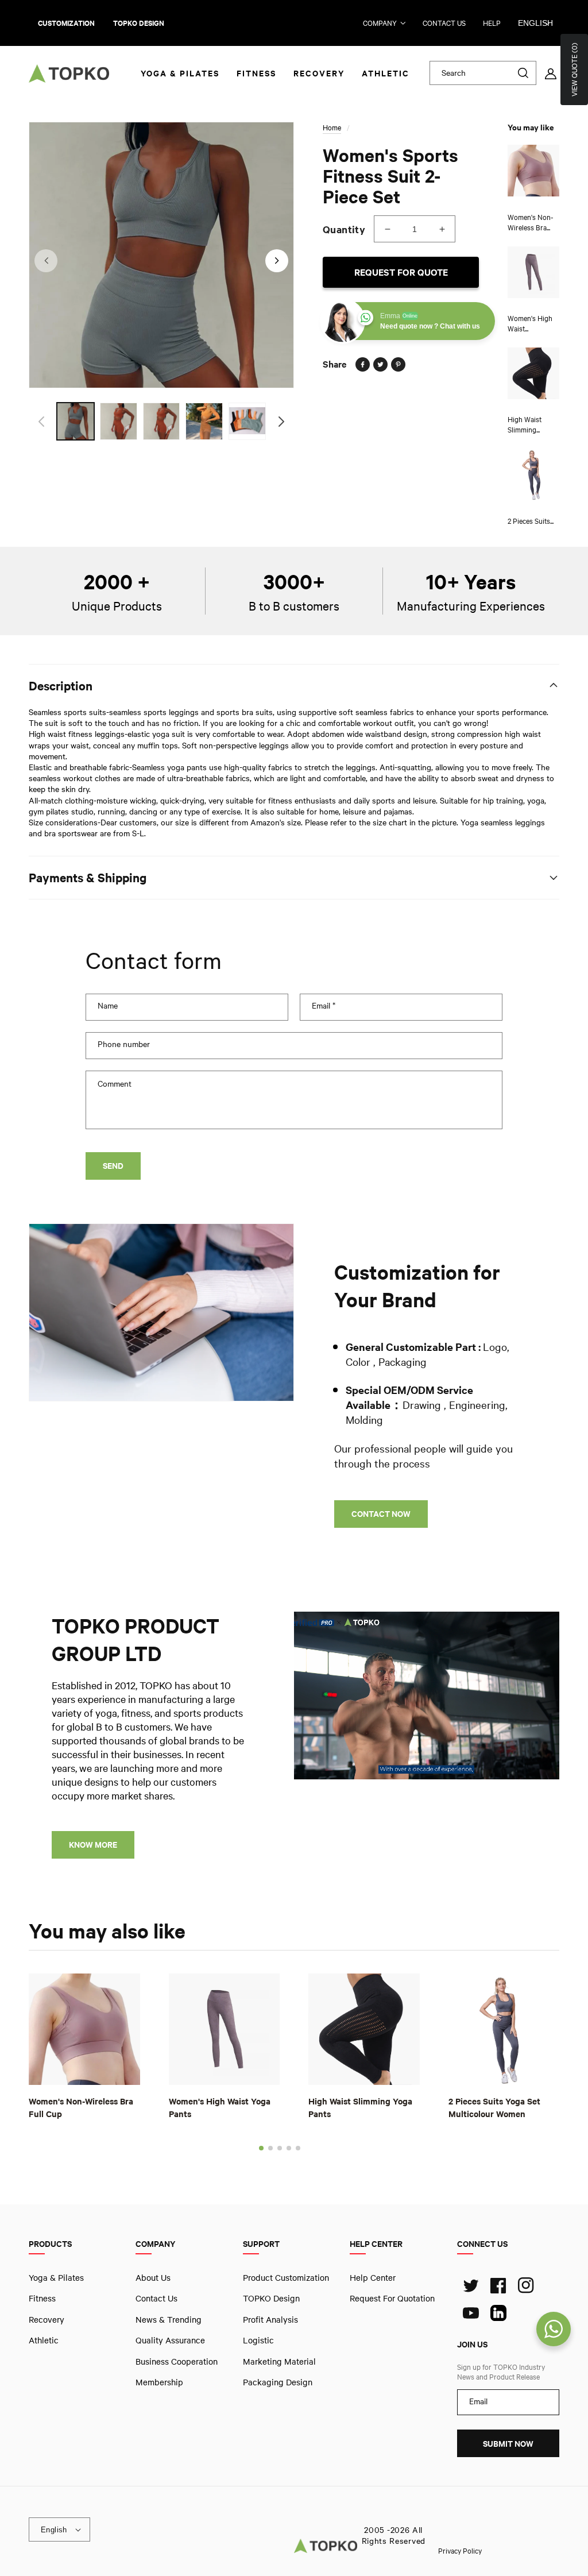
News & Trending (169, 2319)
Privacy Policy (460, 2550)
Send (113, 1166)
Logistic (258, 2340)
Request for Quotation (392, 2298)
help (492, 23)
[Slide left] (46, 261)
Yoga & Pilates (56, 2277)
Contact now (381, 1514)
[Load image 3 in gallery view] (162, 421)
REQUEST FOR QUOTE (401, 272)
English (535, 23)
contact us (444, 23)
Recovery (47, 2319)
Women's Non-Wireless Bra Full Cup (81, 2107)
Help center (373, 2277)
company (380, 23)
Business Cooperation (177, 2361)
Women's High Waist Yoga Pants (220, 2107)
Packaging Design (278, 2382)
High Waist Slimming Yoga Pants (360, 2107)
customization (66, 23)
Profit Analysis (270, 2319)
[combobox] (483, 73)
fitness (42, 2298)
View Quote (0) (574, 69)
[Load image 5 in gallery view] (247, 421)
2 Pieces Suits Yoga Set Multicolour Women (494, 2107)
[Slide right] (277, 261)
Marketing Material (279, 2361)
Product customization (286, 2277)
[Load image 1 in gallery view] (76, 421)
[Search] (523, 73)
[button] (261, 2148)
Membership (159, 2382)
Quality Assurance (170, 2340)
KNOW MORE (93, 1845)
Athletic (44, 2340)
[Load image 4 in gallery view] (204, 421)
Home (332, 128)
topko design (139, 23)
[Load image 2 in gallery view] (119, 421)
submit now (508, 2444)
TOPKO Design (271, 2298)
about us (153, 2277)
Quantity (344, 229)
